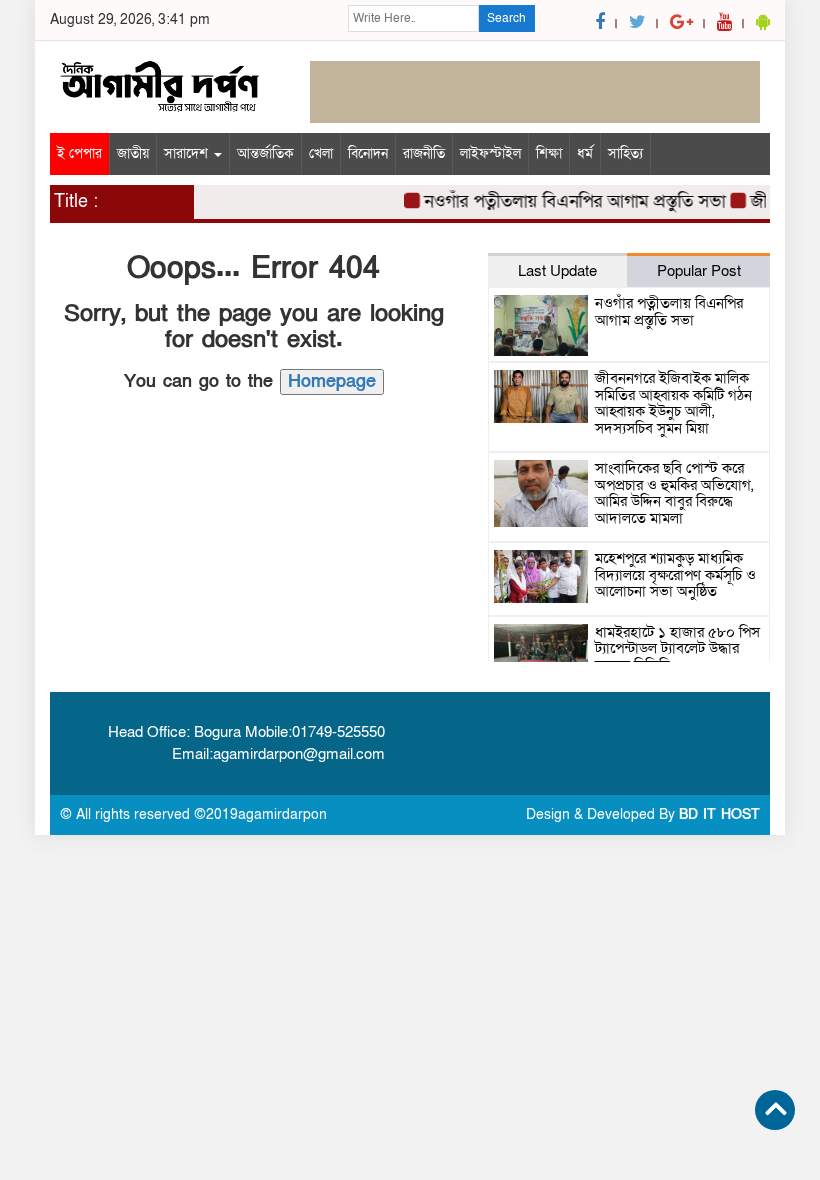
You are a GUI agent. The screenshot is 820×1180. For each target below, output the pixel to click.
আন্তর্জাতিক (265, 153)
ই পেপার (79, 153)
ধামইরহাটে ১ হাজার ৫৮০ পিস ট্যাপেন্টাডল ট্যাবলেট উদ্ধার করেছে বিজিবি (677, 648)
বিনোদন (368, 153)
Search (506, 18)
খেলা (321, 153)
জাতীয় (133, 153)
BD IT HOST (719, 814)
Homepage (332, 381)
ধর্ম (585, 153)
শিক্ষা (549, 153)
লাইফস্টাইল (490, 153)
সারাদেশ (188, 153)
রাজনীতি (424, 153)
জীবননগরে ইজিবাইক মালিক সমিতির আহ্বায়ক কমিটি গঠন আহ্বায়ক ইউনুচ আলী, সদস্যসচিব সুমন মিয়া (673, 403)
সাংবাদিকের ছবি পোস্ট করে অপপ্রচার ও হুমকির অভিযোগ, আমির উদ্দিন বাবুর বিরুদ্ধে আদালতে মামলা (674, 493)
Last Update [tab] (557, 271)
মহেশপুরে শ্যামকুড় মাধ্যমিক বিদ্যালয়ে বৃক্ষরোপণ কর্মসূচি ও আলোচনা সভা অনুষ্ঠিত (675, 574)
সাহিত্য (625, 153)
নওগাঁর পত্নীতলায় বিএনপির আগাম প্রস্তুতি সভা (568, 201)
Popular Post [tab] (699, 271)
